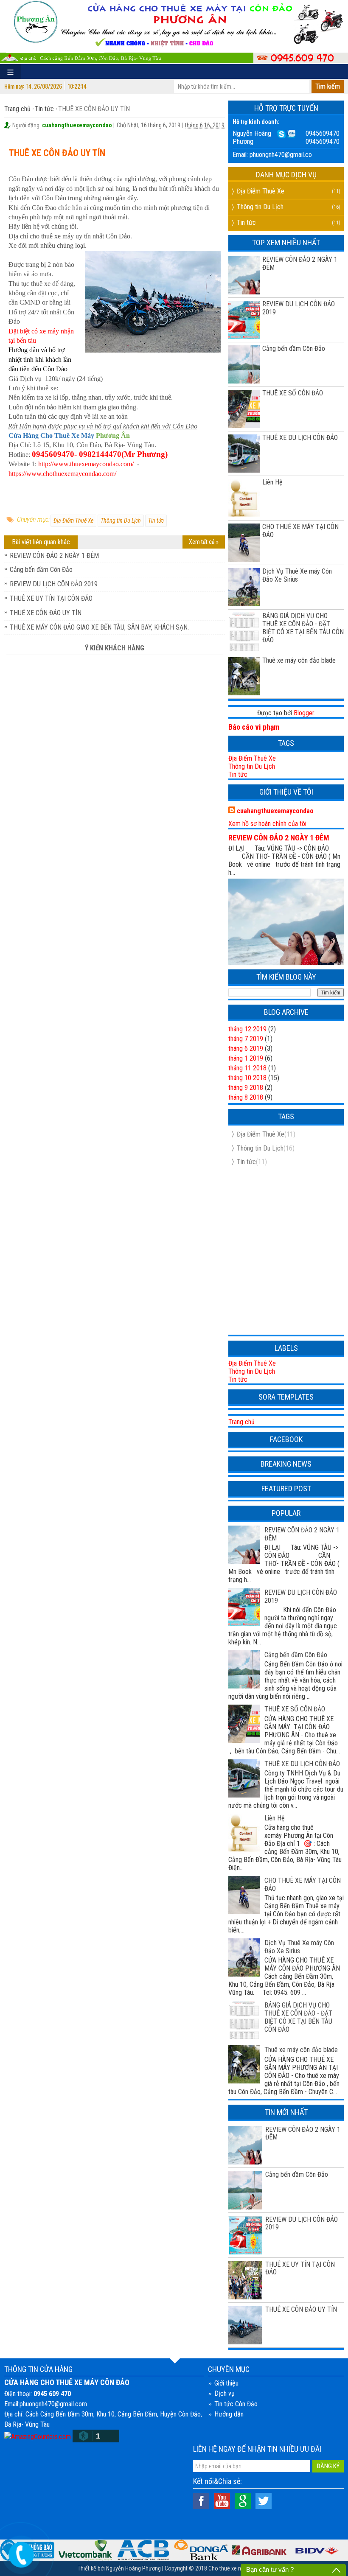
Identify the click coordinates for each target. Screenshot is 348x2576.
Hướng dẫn (229, 2414)
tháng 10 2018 (247, 1078)
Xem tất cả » (204, 542)
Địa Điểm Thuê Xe (73, 521)
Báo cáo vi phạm (254, 727)
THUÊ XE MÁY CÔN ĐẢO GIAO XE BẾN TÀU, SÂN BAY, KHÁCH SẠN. (99, 627)
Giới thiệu (226, 2383)
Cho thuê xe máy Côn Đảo (239, 2568)
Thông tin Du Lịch (121, 521)
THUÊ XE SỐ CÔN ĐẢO (293, 393)
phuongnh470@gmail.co (281, 155)
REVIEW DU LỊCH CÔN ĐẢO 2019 (54, 584)
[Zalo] (291, 133)
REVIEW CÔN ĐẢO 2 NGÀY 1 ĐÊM (54, 556)
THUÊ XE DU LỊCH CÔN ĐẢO (300, 438)
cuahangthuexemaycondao (275, 811)
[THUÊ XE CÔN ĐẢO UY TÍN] (245, 2324)
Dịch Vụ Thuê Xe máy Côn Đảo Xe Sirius (297, 575)
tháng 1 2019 (246, 1058)
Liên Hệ (272, 482)
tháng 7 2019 (246, 1039)
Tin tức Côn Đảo (236, 2404)
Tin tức (44, 109)
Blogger (304, 713)
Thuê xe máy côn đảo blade (299, 660)
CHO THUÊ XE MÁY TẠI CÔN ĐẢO (300, 531)
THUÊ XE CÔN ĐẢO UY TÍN (46, 613)
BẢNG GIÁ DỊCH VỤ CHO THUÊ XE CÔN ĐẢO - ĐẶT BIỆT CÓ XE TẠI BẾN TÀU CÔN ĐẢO (303, 628)
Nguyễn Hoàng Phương (133, 2568)
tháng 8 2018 (246, 1097)
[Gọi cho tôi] (21, 2553)
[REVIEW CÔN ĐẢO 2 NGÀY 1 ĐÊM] (245, 2145)
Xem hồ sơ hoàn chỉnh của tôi (267, 824)
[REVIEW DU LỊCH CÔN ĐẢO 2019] (245, 2234)
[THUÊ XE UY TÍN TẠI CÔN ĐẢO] (245, 2279)
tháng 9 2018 (246, 1088)
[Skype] (281, 133)
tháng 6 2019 (246, 1049)
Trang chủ (17, 109)
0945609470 (323, 133)
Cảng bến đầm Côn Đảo (41, 570)
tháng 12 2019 (247, 1029)
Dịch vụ (225, 2393)
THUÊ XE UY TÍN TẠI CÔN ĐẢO (51, 598)
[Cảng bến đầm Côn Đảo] (245, 2190)
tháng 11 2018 (247, 1068)
